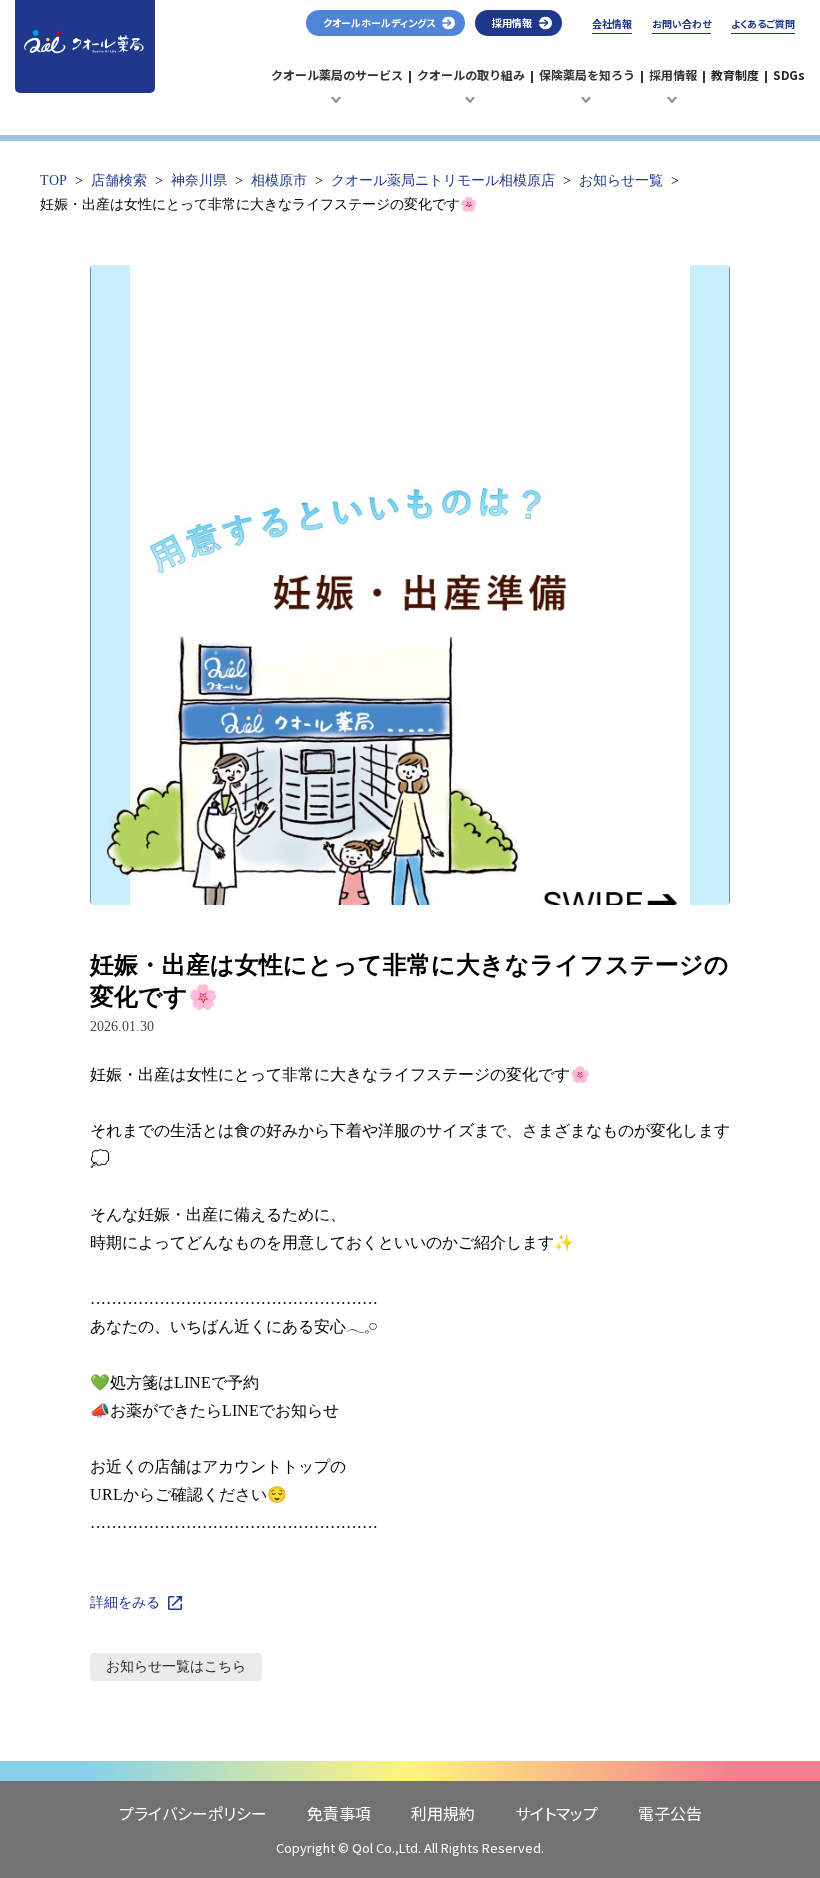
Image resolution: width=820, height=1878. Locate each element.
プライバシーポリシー (193, 1813)
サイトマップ (556, 1813)
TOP (53, 180)
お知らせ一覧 (621, 180)
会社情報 (612, 23)
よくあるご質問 (763, 23)
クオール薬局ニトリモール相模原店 (443, 180)
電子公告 (670, 1813)
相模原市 (279, 180)
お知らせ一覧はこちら (176, 1666)
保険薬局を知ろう (587, 85)
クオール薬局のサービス (337, 85)
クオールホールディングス (379, 22)
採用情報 (676, 85)
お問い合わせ (681, 23)
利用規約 (443, 1813)
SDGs (789, 74)
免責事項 (339, 1813)
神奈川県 (199, 180)
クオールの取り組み (471, 85)
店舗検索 (119, 180)
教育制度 (735, 74)
